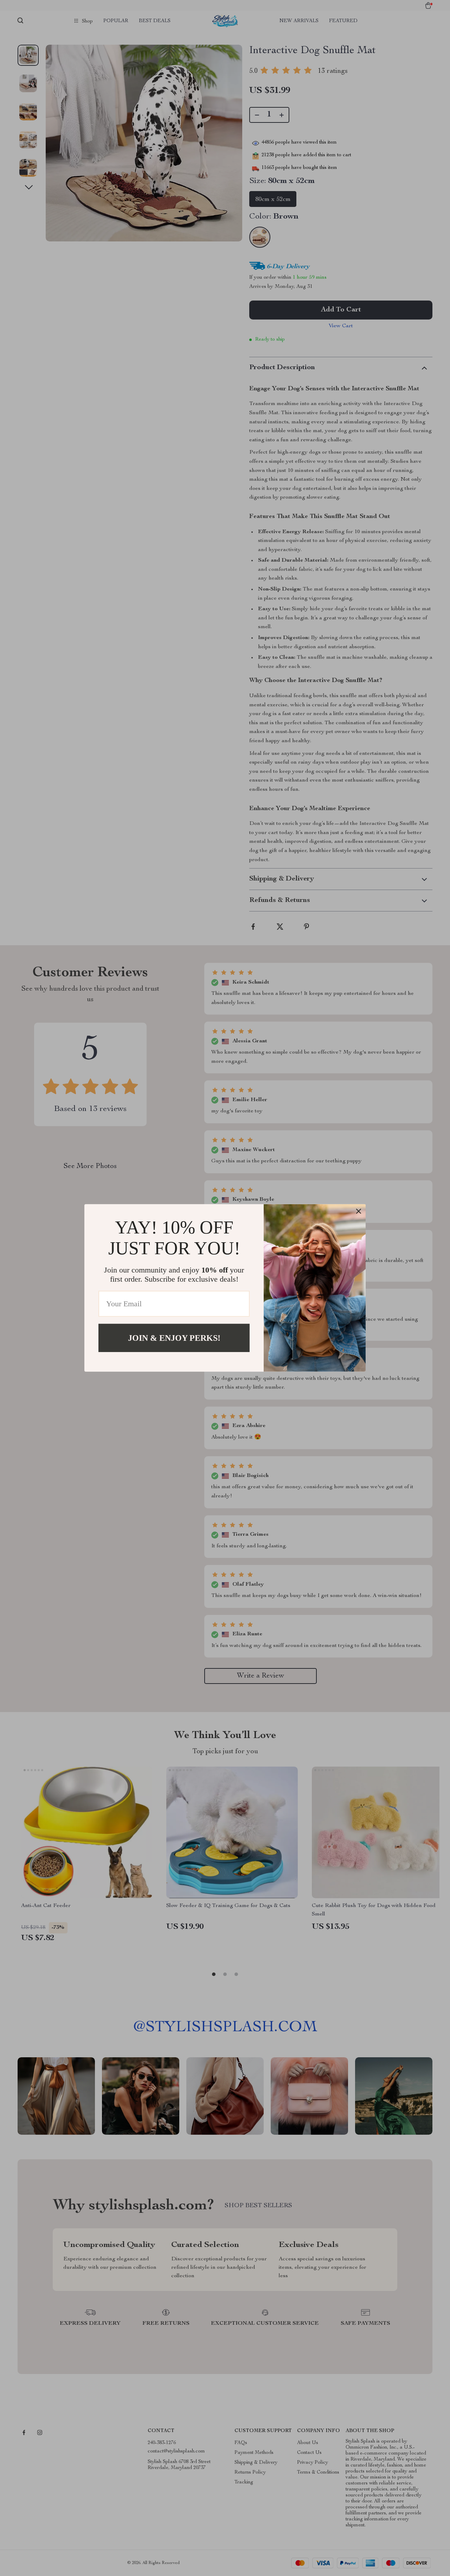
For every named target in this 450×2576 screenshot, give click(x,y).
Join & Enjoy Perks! (174, 1338)
